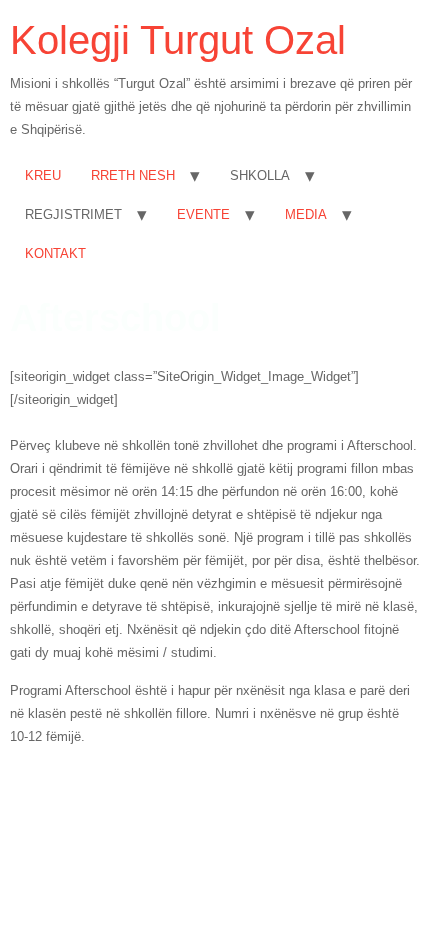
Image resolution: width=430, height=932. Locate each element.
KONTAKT (55, 253)
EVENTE (203, 214)
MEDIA (306, 214)
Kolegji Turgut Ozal (178, 40)
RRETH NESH (133, 175)
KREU (43, 175)
